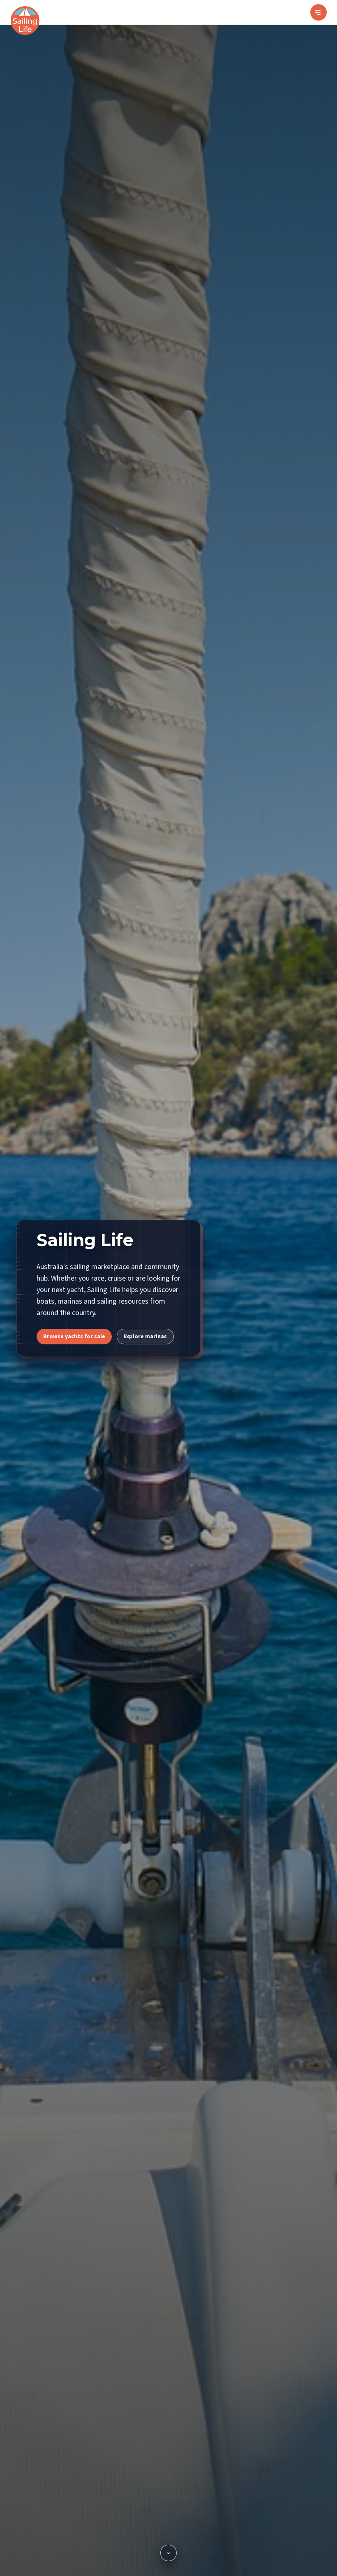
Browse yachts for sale (74, 1337)
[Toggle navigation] (319, 12)
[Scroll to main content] (168, 2553)
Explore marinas (145, 1337)
